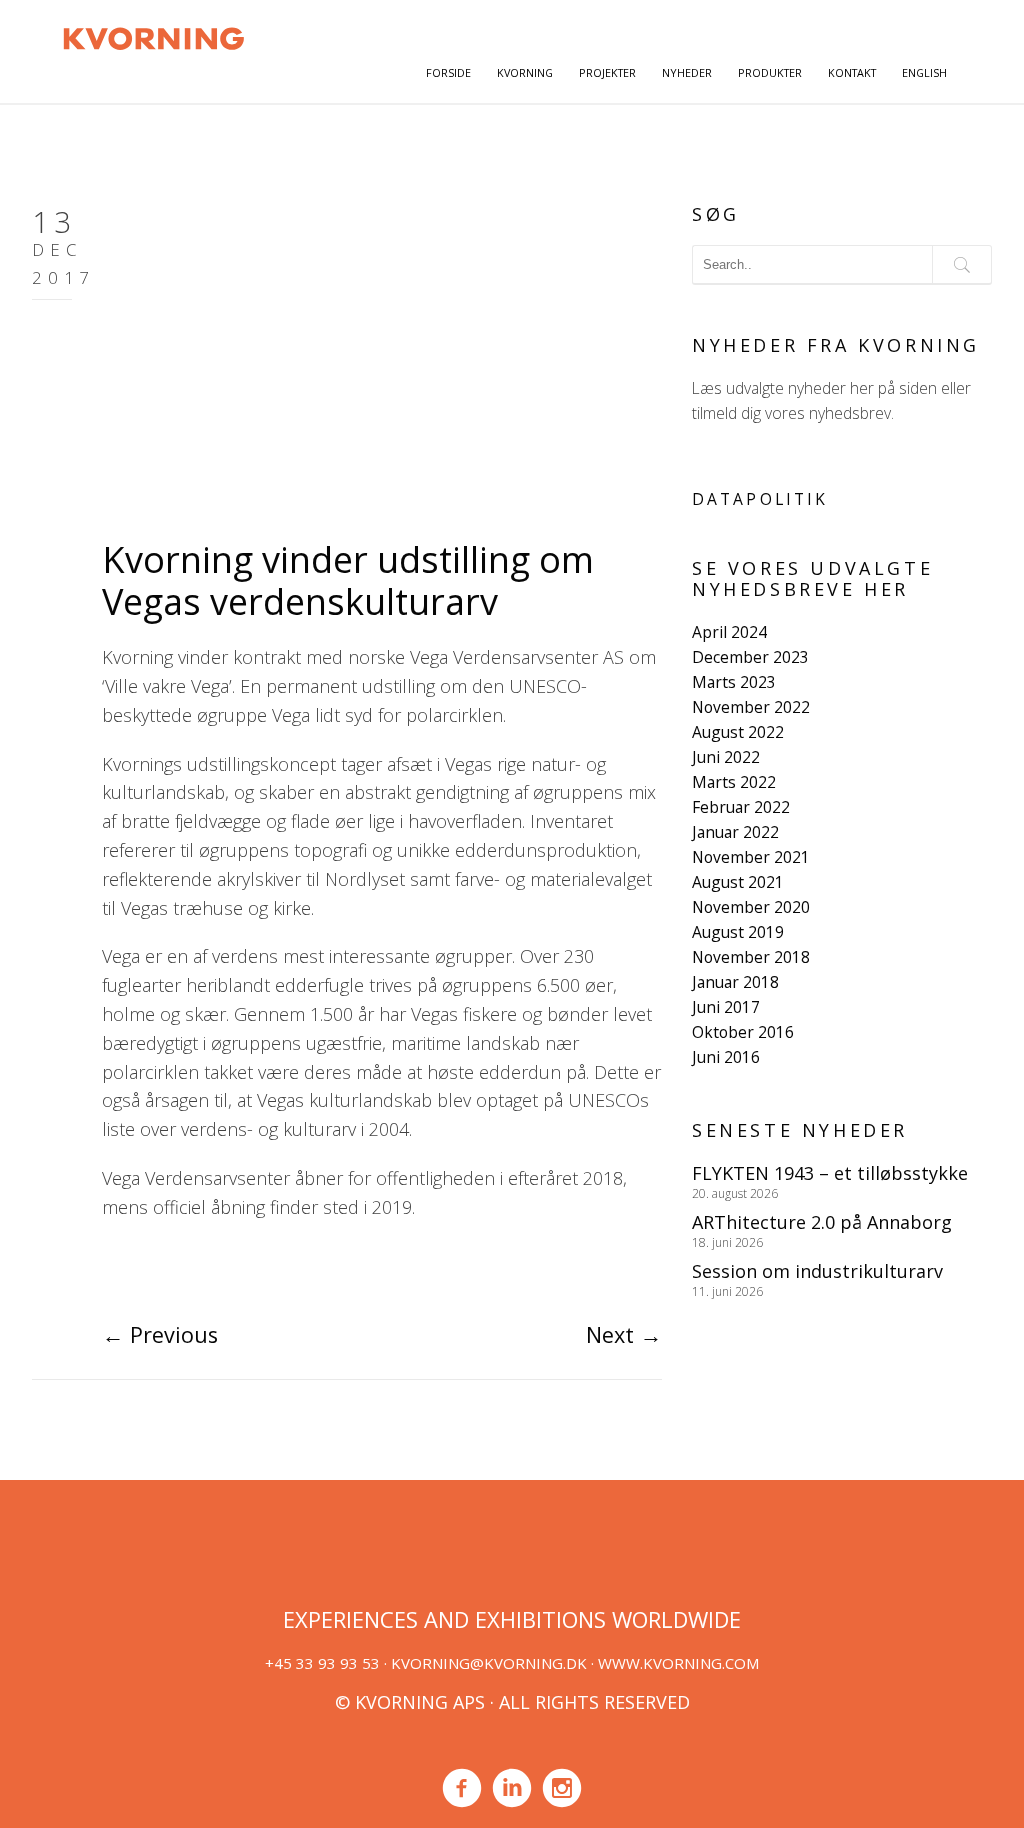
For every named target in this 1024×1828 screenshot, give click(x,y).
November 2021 (751, 857)
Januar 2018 (735, 982)
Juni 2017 (726, 1007)
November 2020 (751, 907)
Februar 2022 (741, 807)
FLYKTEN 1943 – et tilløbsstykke (830, 1173)
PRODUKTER (770, 72)
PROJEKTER (607, 72)
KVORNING (525, 72)
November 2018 (751, 957)
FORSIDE (448, 72)
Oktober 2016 (743, 1032)
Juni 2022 (726, 757)
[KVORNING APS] (153, 36)
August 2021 (738, 882)
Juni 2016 (726, 1057)
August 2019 (738, 932)
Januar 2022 (735, 832)
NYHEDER (687, 72)
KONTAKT (852, 72)
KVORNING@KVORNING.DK (489, 1663)
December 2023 (750, 657)
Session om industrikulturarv (817, 1271)
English (924, 72)
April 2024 (729, 632)
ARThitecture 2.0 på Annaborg (822, 1222)
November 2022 (751, 707)
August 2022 (738, 732)
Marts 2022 (734, 782)
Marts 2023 (734, 682)
